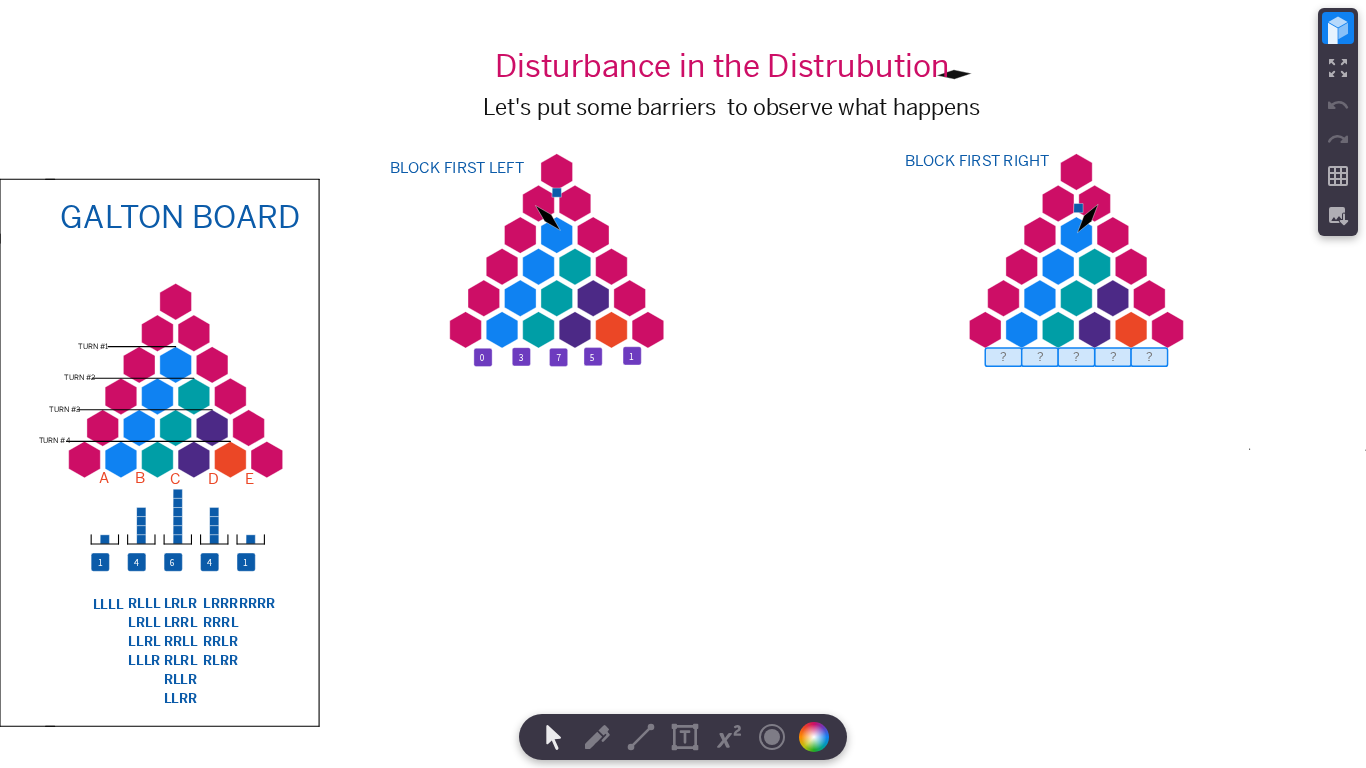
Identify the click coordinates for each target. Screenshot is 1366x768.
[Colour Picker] (820, 737)
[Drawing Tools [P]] (597, 737)
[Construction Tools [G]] (641, 737)
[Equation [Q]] (729, 737)
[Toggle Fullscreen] (1338, 68)
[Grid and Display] (1338, 176)
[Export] (1338, 216)
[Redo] (1338, 139)
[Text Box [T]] (685, 737)
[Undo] (1338, 105)
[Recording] (772, 737)
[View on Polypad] (1338, 28)
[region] (683, 384)
